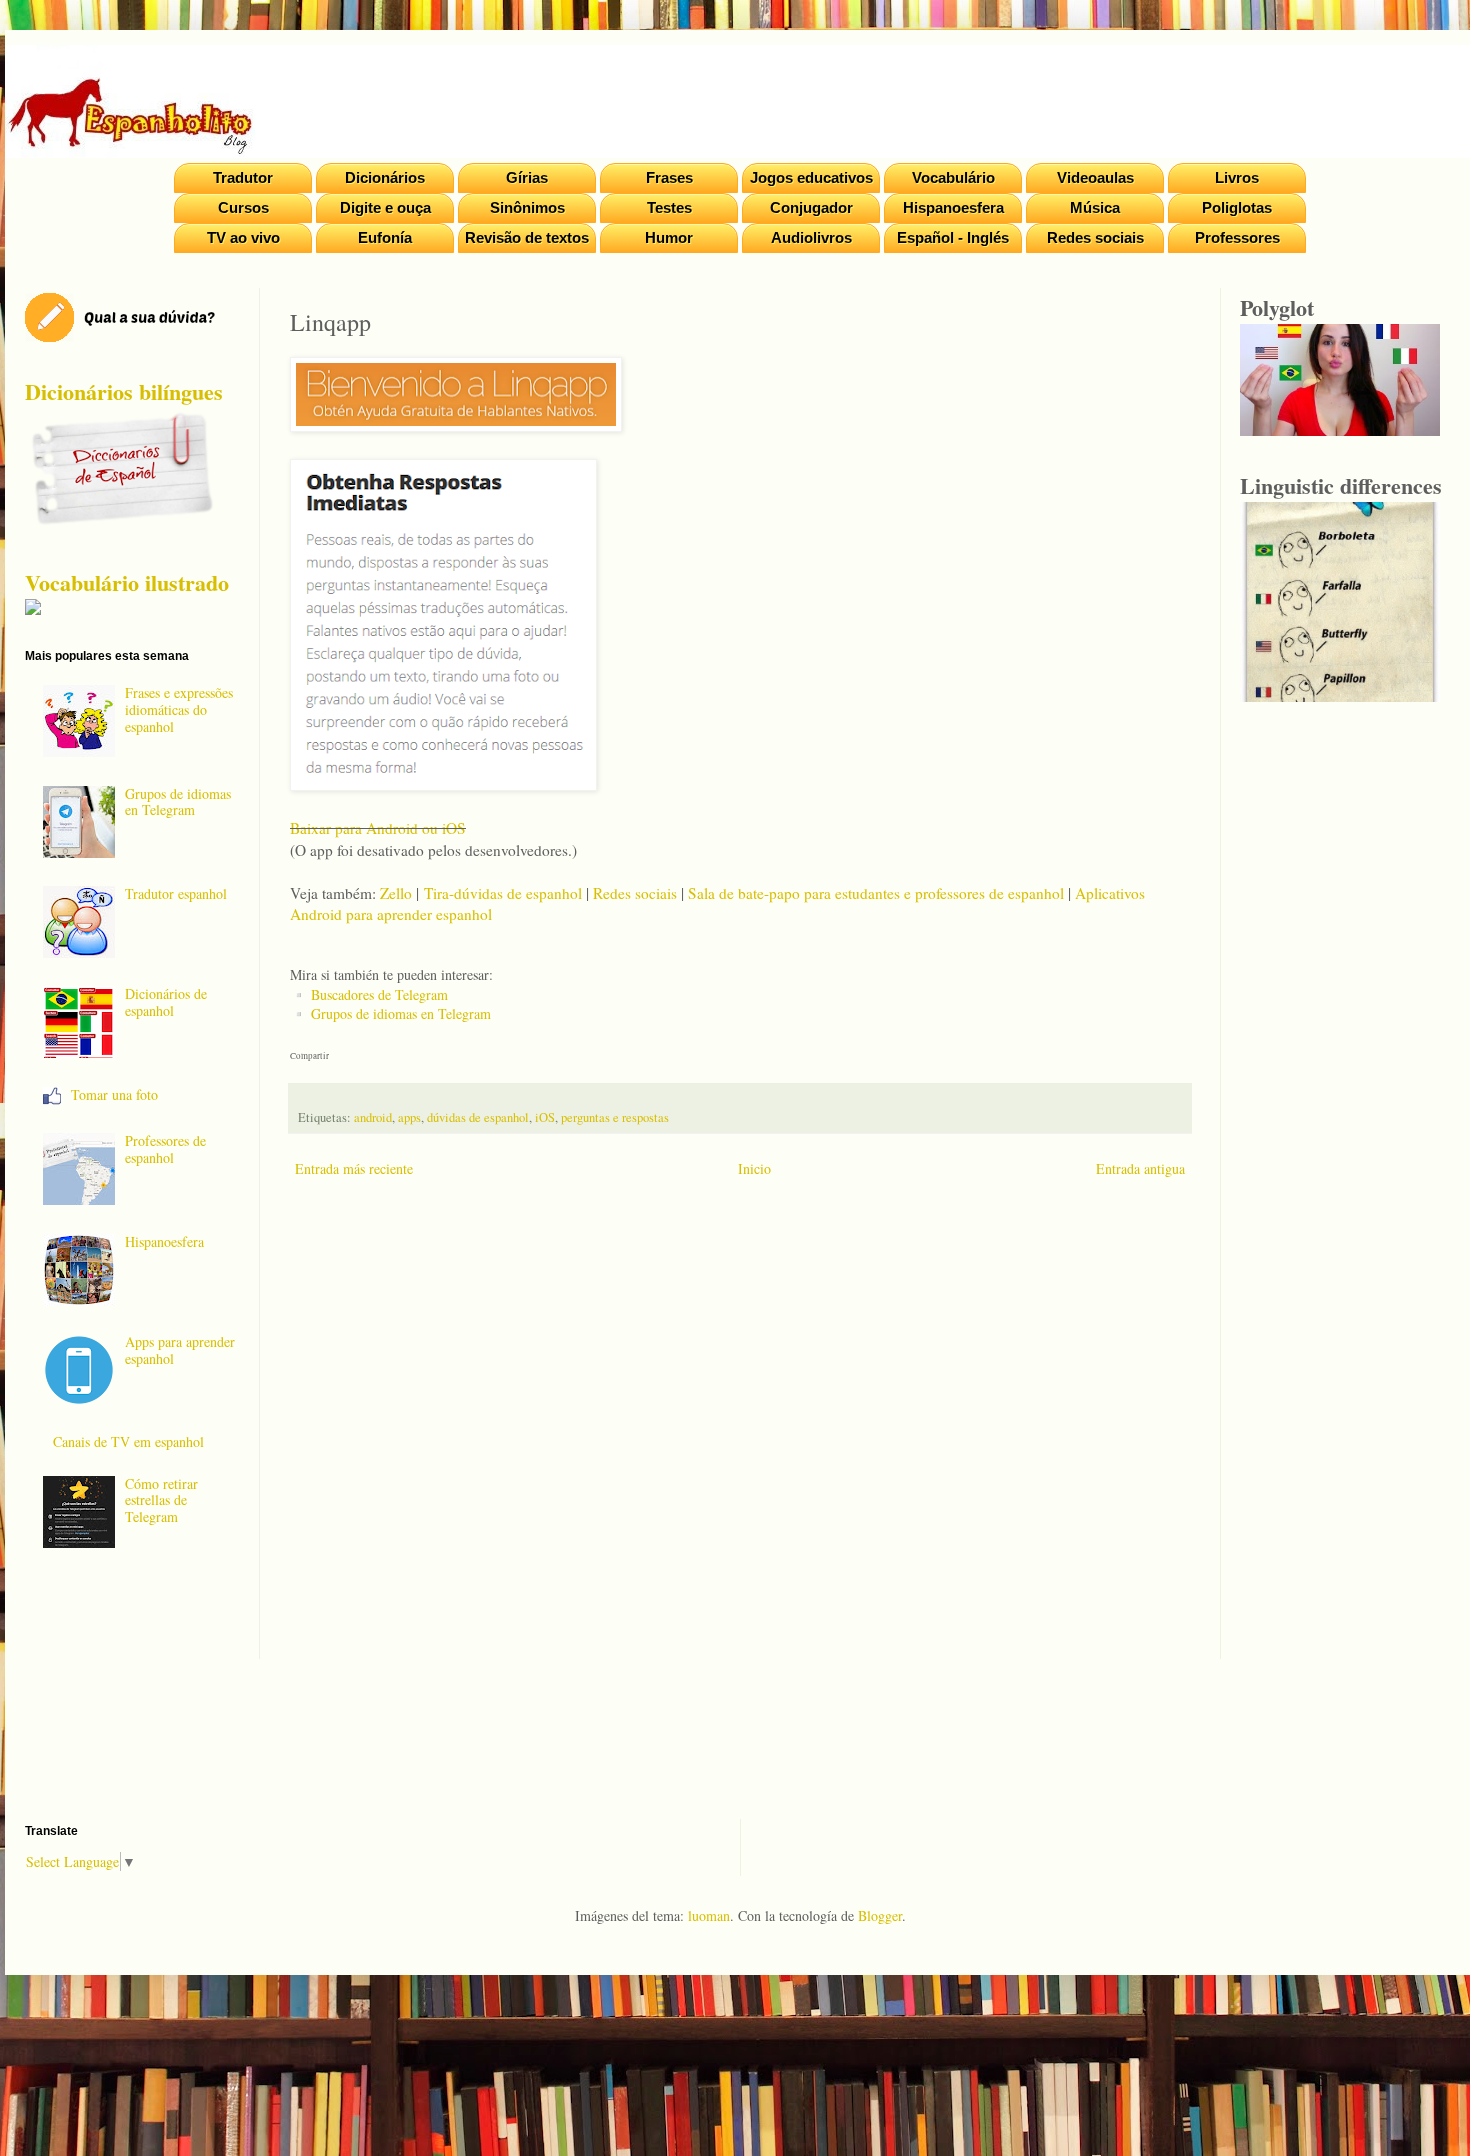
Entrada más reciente (354, 1168)
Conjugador (811, 207)
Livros (1237, 177)
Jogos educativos (811, 177)
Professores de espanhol (165, 1149)
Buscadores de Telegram (379, 994)
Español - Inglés (953, 237)
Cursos (243, 207)
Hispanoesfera (953, 207)
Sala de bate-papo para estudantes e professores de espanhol (876, 893)
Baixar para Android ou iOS (378, 828)
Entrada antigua (1140, 1168)
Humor (669, 237)
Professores (1237, 237)
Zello (396, 893)
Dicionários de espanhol (166, 1002)
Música (1095, 207)
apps (409, 1117)
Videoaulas (1095, 177)
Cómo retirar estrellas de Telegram (161, 1500)
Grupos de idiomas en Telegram (401, 1013)
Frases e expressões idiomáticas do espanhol (179, 709)
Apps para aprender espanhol (180, 1350)
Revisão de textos (527, 237)
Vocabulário (953, 177)
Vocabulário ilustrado (127, 582)
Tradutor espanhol (176, 893)
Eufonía (385, 237)
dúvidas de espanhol (478, 1117)
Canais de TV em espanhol (128, 1441)
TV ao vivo (243, 237)
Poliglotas (1237, 207)
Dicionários (385, 177)
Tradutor (243, 177)
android (373, 1117)
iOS (545, 1117)
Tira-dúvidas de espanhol (503, 893)
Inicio (754, 1168)
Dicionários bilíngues (124, 391)
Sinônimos (527, 207)
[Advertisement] (740, 1434)
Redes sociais (1095, 237)
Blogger (880, 1915)
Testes (669, 207)
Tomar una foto (114, 1094)
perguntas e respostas (615, 1117)
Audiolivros (811, 237)
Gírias (527, 177)
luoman (709, 1915)
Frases (669, 177)
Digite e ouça (385, 207)
